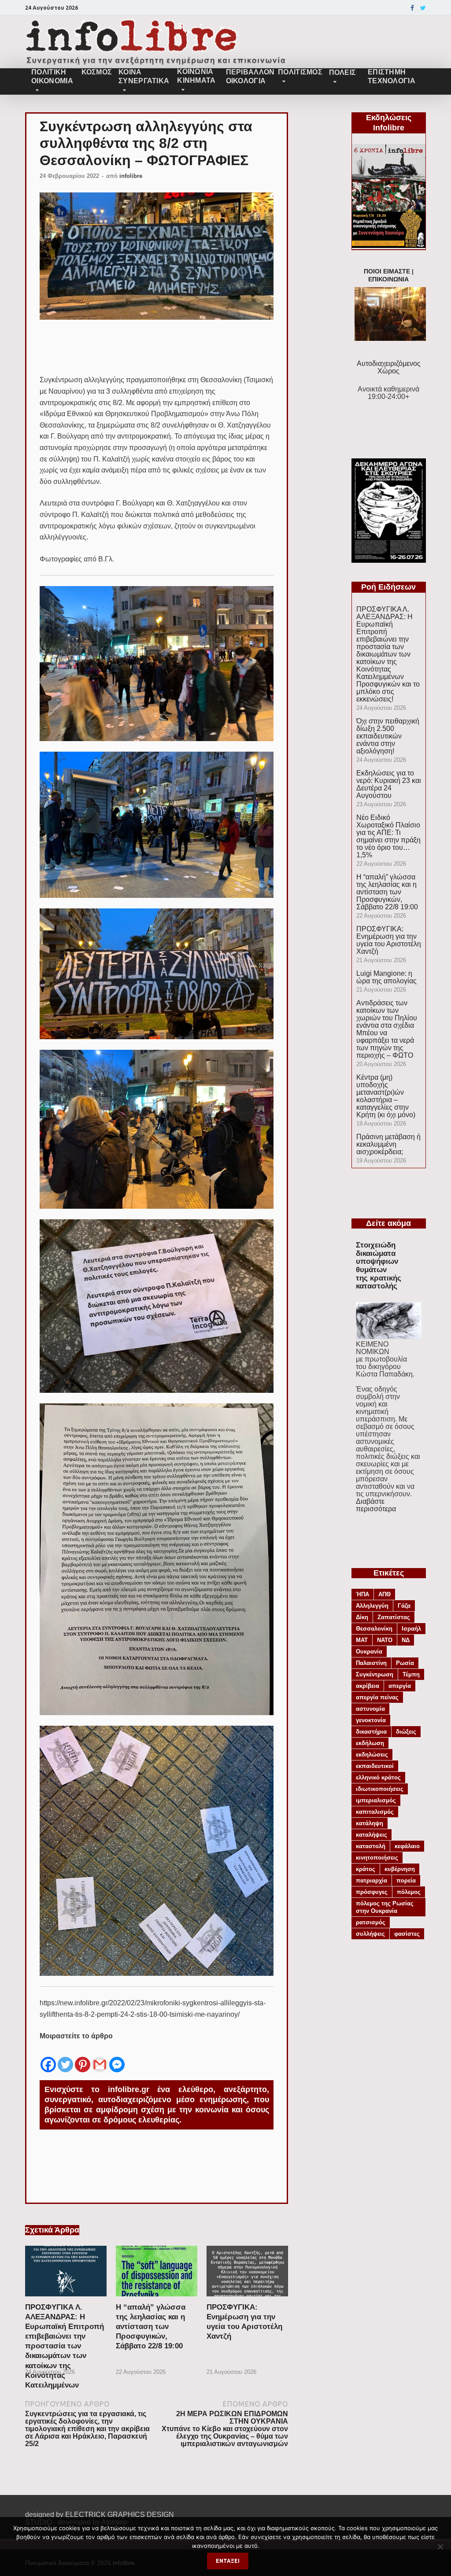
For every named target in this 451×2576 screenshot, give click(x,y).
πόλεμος (409, 1892)
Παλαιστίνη (371, 1663)
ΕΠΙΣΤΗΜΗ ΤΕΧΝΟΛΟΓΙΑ (392, 76)
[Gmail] (100, 2058)
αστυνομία (370, 1709)
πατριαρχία (372, 1880)
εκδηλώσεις (372, 1755)
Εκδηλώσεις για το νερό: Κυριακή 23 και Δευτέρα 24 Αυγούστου (389, 784)
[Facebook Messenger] (117, 2058)
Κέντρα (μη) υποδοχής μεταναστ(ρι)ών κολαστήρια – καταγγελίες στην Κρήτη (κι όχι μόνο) (386, 1096)
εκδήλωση (370, 1743)
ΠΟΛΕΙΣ (343, 72)
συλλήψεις (370, 1934)
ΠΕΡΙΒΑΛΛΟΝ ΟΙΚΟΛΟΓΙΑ (249, 76)
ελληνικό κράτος (378, 1777)
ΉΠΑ (362, 1594)
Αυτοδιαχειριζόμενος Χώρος (389, 367)
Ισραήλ (411, 1629)
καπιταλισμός (375, 1812)
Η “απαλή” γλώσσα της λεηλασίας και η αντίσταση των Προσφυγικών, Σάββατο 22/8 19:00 (151, 2327)
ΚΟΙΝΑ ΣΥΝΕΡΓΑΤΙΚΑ (144, 76)
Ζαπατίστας (394, 1617)
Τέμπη (411, 1674)
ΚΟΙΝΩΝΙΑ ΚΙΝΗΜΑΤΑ (196, 76)
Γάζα (404, 1606)
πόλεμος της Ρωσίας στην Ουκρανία (385, 1907)
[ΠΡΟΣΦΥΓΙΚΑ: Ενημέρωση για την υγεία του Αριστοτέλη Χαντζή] (247, 2299)
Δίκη (362, 1617)
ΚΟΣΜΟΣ (96, 72)
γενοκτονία (371, 1720)
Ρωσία (405, 1663)
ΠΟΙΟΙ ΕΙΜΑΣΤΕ (387, 271)
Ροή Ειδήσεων (388, 587)
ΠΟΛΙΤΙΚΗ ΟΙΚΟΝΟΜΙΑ (52, 76)
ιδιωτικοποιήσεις (380, 1789)
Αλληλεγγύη (372, 1606)
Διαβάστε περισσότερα (376, 1505)
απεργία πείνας (377, 1697)
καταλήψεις (372, 1835)
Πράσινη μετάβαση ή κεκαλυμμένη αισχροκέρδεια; (388, 1144)
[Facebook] (412, 8)
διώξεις (406, 1732)
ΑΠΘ (384, 1594)
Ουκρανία (369, 1652)
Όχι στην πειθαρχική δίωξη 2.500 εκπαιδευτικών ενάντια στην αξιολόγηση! (388, 736)
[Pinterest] (83, 2058)
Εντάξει (228, 2561)
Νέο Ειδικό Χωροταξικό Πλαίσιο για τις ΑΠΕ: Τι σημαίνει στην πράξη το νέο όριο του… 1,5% (388, 836)
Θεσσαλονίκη (374, 1629)
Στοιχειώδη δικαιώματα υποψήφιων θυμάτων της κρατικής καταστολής (379, 1266)
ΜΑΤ (362, 1640)
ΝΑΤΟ (385, 1640)
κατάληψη (370, 1823)
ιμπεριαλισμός (376, 1800)
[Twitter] (423, 8)
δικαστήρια (371, 1732)
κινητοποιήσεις (377, 1858)
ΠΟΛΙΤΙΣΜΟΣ (300, 72)
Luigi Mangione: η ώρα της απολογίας (386, 977)
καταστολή (371, 1846)
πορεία (406, 1880)
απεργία (400, 1686)
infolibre (131, 176)
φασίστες (407, 1934)
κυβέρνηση (400, 1869)
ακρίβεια (368, 1686)
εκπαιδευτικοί (375, 1766)
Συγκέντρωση (375, 1674)
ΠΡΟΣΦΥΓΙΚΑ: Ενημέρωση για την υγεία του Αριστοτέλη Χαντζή (389, 940)
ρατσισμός (371, 1922)
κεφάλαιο (407, 1846)
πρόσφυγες (372, 1892)
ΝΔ (406, 1640)
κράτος (366, 1869)
